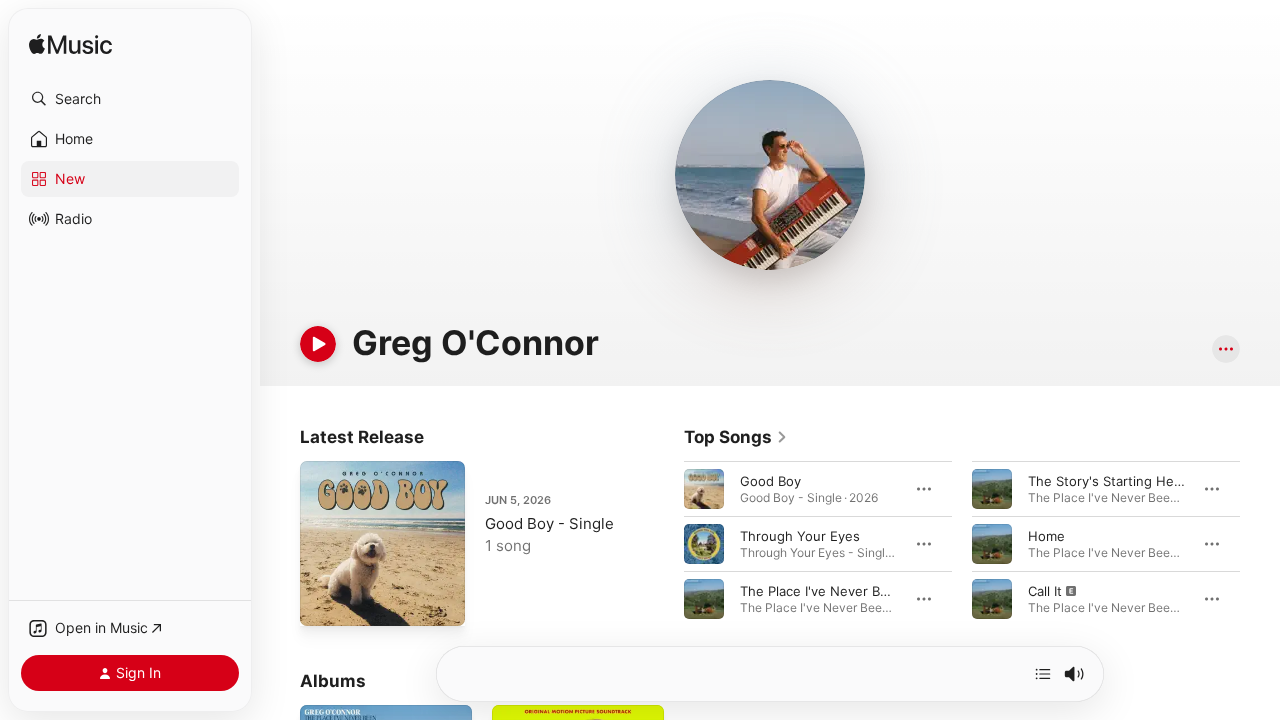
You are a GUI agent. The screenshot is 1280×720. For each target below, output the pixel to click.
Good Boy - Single (549, 523)
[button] (130, 99)
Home (1046, 536)
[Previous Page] (664, 544)
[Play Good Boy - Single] (325, 601)
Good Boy (770, 481)
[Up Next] (1043, 674)
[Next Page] (1260, 544)
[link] (736, 437)
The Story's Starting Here (1107, 481)
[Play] (318, 344)
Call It (1045, 591)
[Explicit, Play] (992, 599)
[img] (70, 45)
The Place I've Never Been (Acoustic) (856, 591)
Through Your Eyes (800, 536)
